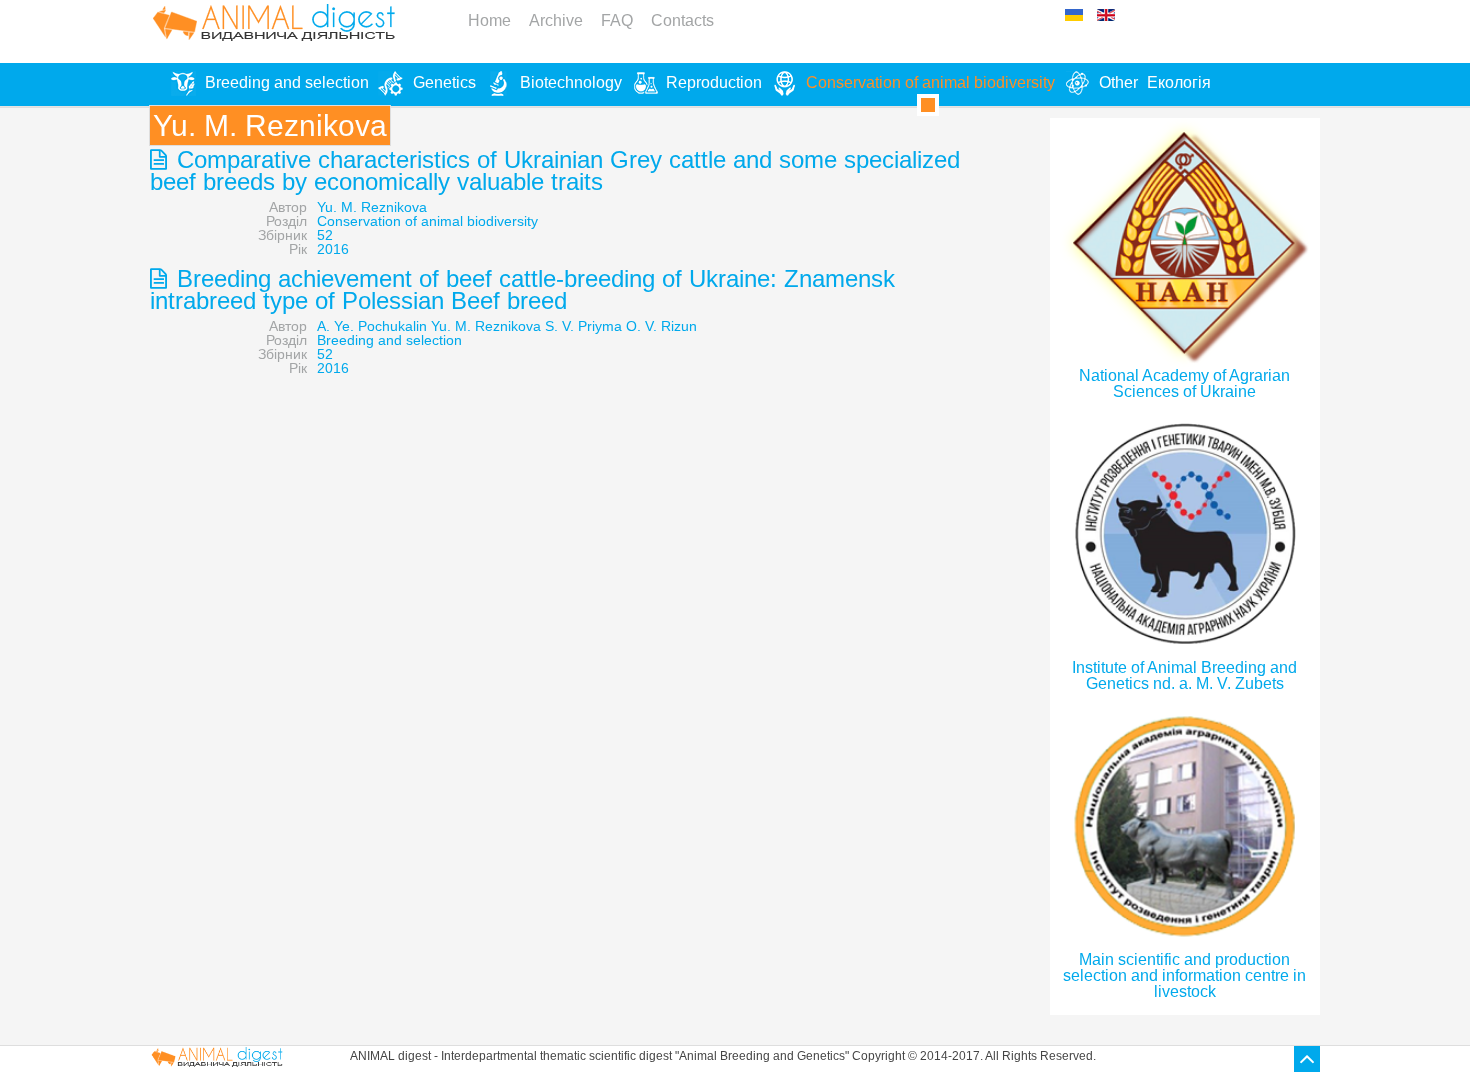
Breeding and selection (389, 340)
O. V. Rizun (661, 326)
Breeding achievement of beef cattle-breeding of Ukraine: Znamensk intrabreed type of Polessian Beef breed (522, 289)
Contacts (682, 20)
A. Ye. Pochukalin (372, 326)
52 (325, 235)
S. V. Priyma (583, 326)
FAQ (617, 20)
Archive (556, 20)
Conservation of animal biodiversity (427, 221)
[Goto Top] (1307, 1059)
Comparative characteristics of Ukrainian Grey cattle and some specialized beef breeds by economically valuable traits (555, 170)
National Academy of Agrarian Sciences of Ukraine (1184, 383)
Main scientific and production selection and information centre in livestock (1184, 975)
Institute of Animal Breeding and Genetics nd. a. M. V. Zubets (1184, 675)
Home (489, 20)
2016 (333, 249)
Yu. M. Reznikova (372, 207)
